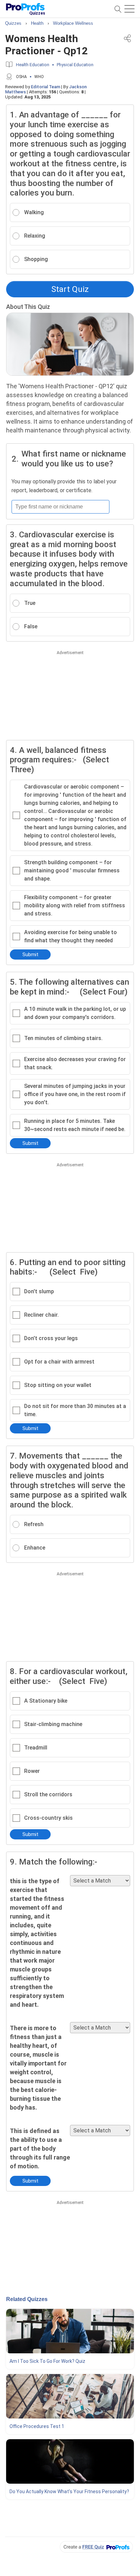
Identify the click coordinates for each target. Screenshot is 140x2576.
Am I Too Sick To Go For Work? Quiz (47, 2361)
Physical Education (75, 65)
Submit (30, 955)
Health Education (33, 65)
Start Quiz (70, 289)
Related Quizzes (27, 2299)
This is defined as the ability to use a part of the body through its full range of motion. (40, 2148)
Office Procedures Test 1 (37, 2426)
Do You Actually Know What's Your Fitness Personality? (69, 2491)
